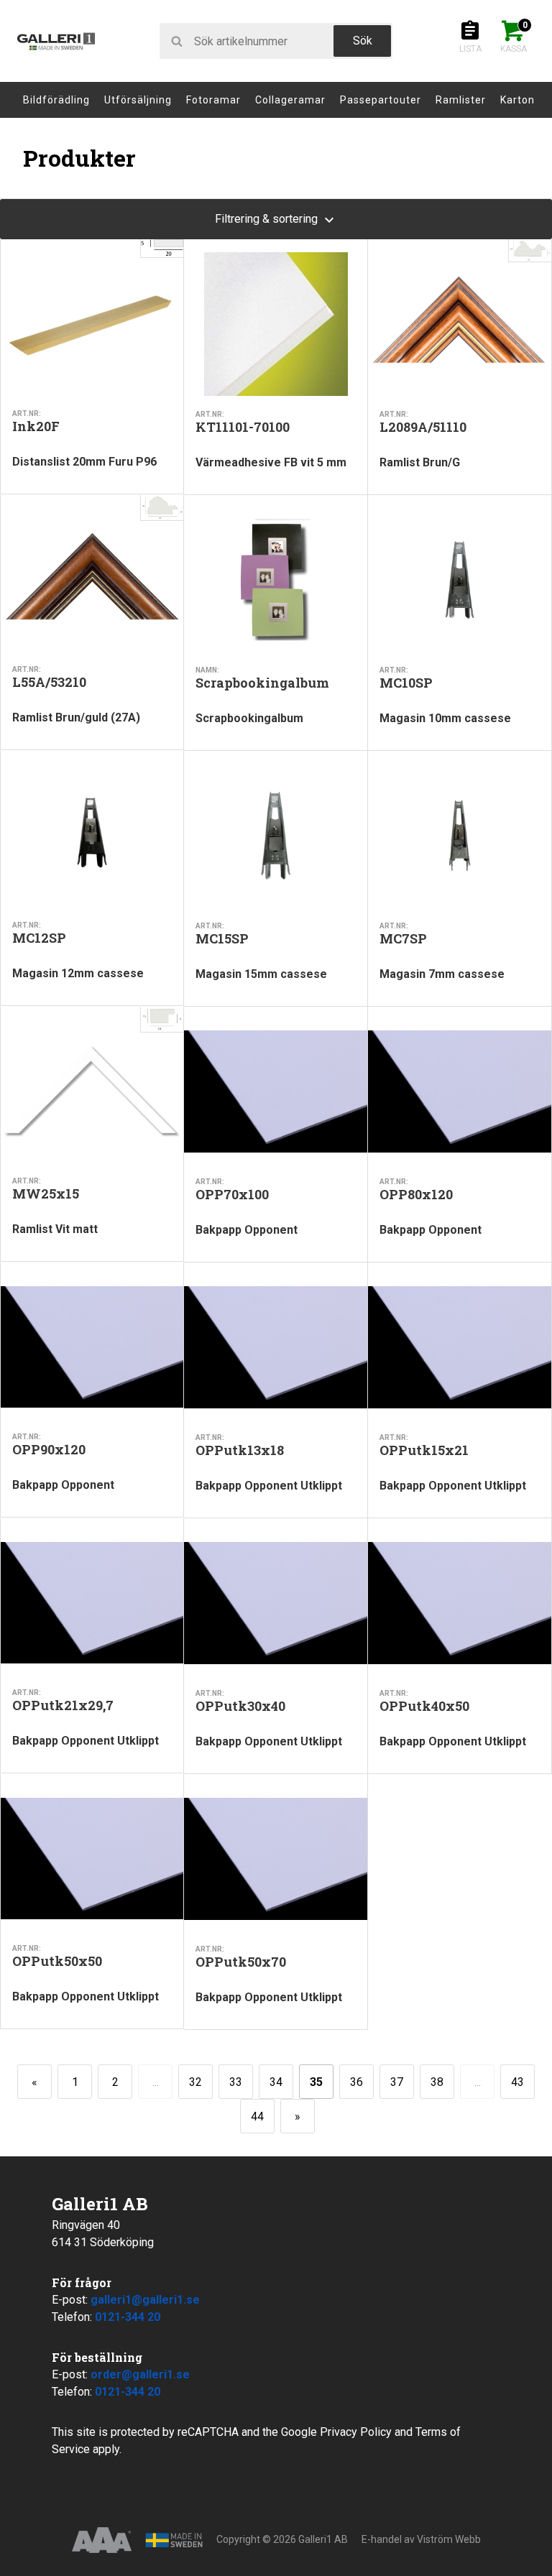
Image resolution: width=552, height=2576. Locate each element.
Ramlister (461, 100)
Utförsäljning (138, 100)
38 (437, 2082)
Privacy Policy (356, 2432)
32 (195, 2082)
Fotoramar (213, 100)
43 (517, 2082)
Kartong (521, 100)
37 (397, 2082)
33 (236, 2082)
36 (356, 2082)
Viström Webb (449, 2539)
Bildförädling (56, 100)
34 (276, 2082)
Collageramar (290, 100)
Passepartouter (381, 100)
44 (257, 2116)
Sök (363, 41)
